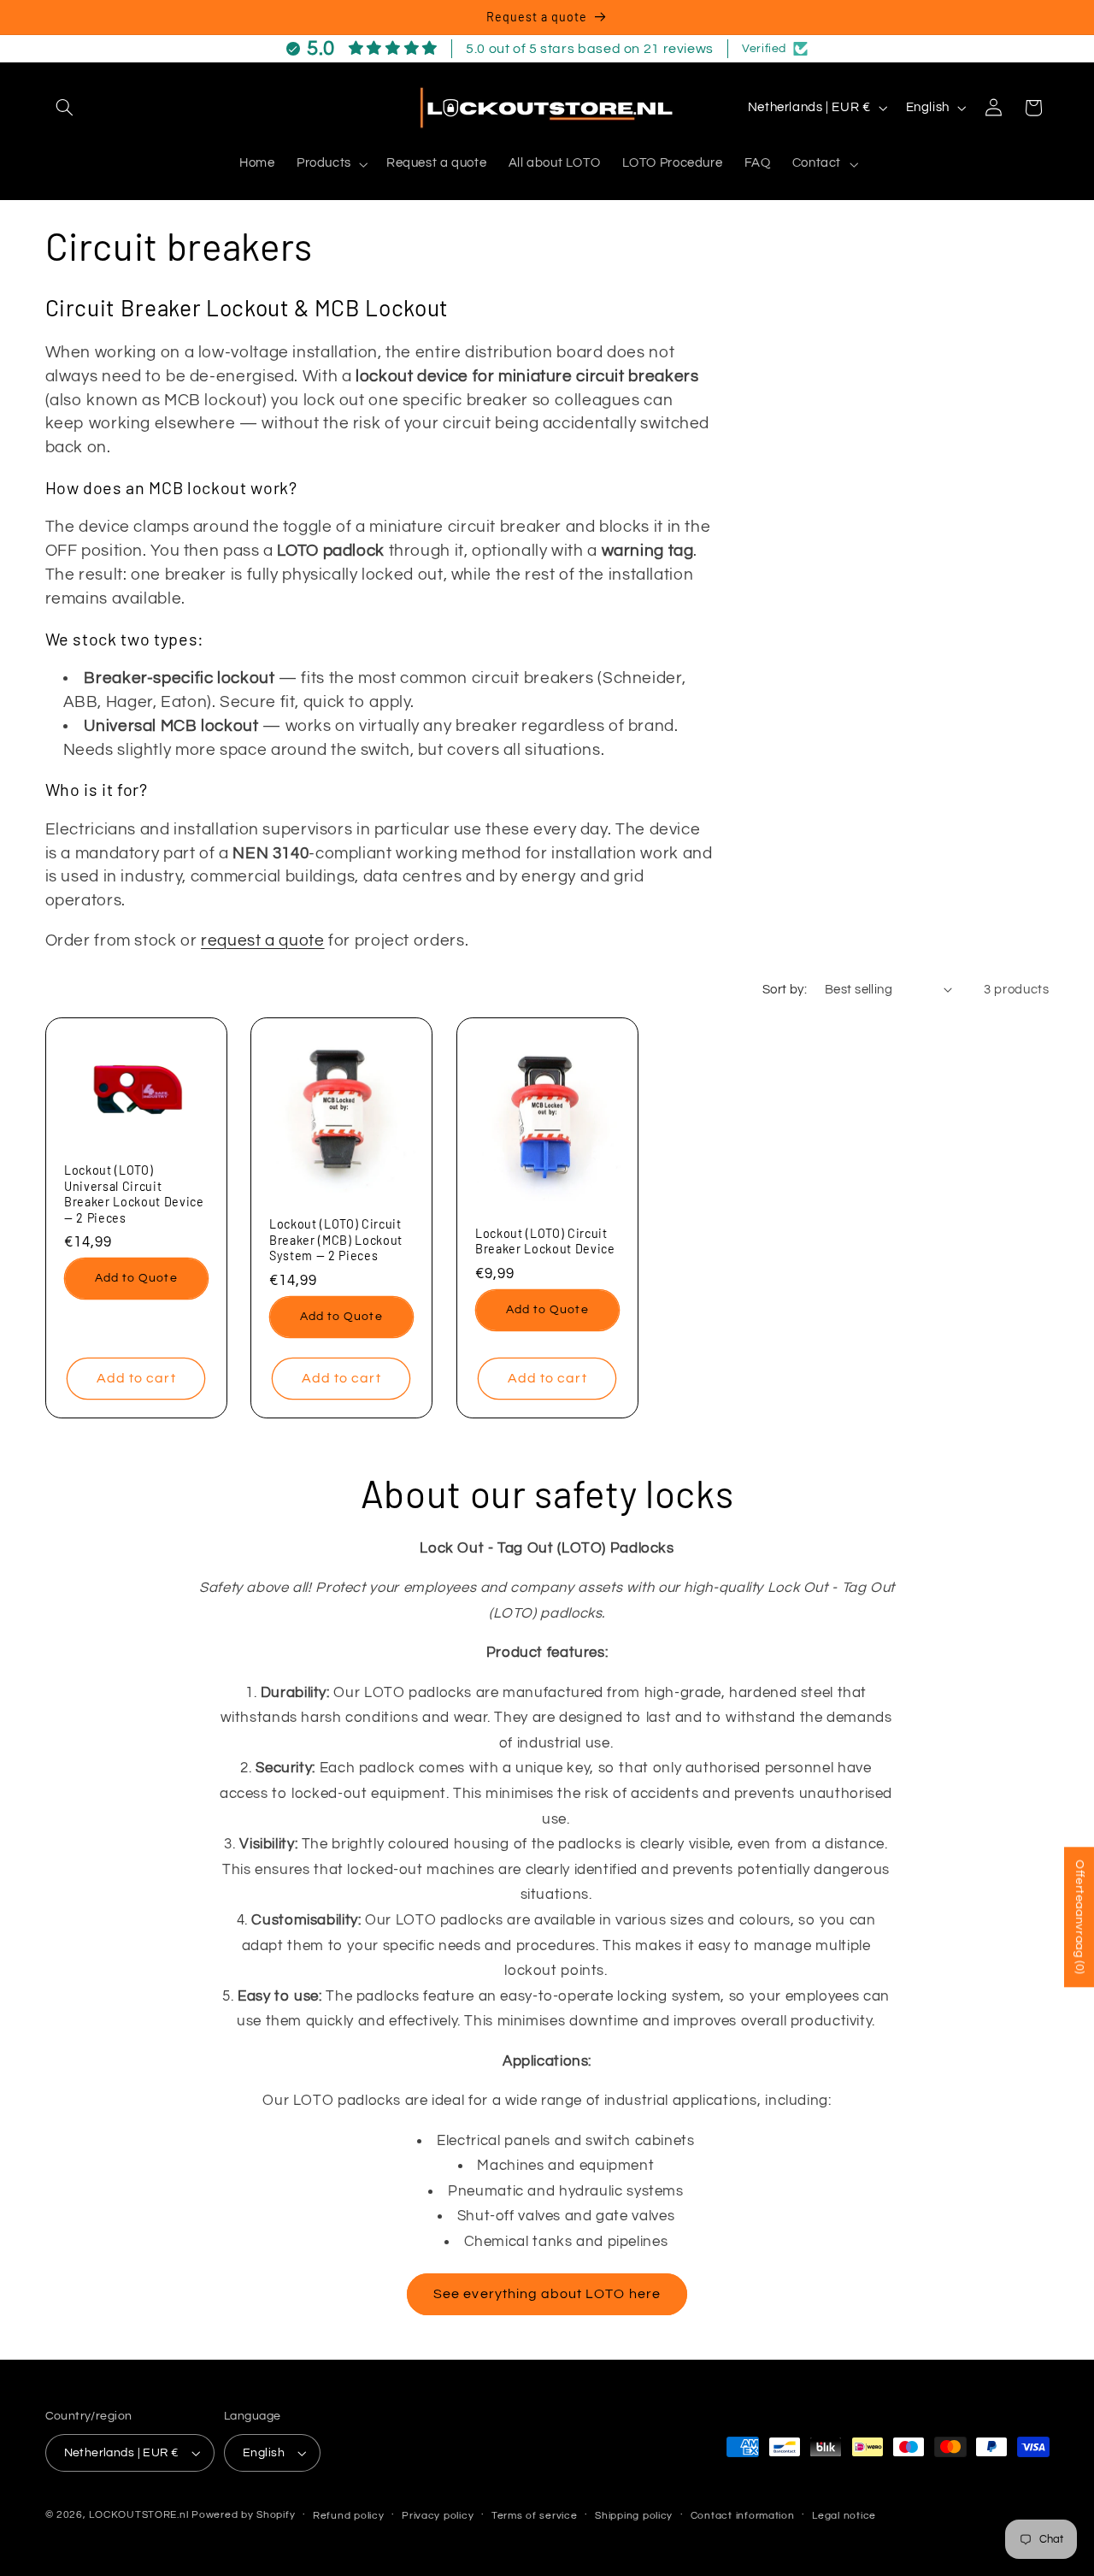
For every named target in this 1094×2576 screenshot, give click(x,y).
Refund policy (349, 2516)
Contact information (743, 2516)
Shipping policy (634, 2516)
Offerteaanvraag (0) (1079, 1917)
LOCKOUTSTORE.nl (138, 2515)
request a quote (262, 941)
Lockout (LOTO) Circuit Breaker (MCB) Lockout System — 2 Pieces (336, 1241)
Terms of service (535, 2516)
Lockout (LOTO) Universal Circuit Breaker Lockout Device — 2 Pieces (134, 1194)
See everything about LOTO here (547, 2294)
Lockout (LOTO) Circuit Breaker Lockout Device (545, 1241)
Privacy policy (438, 2516)
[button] (65, 108)
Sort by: (785, 990)
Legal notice (844, 2516)
